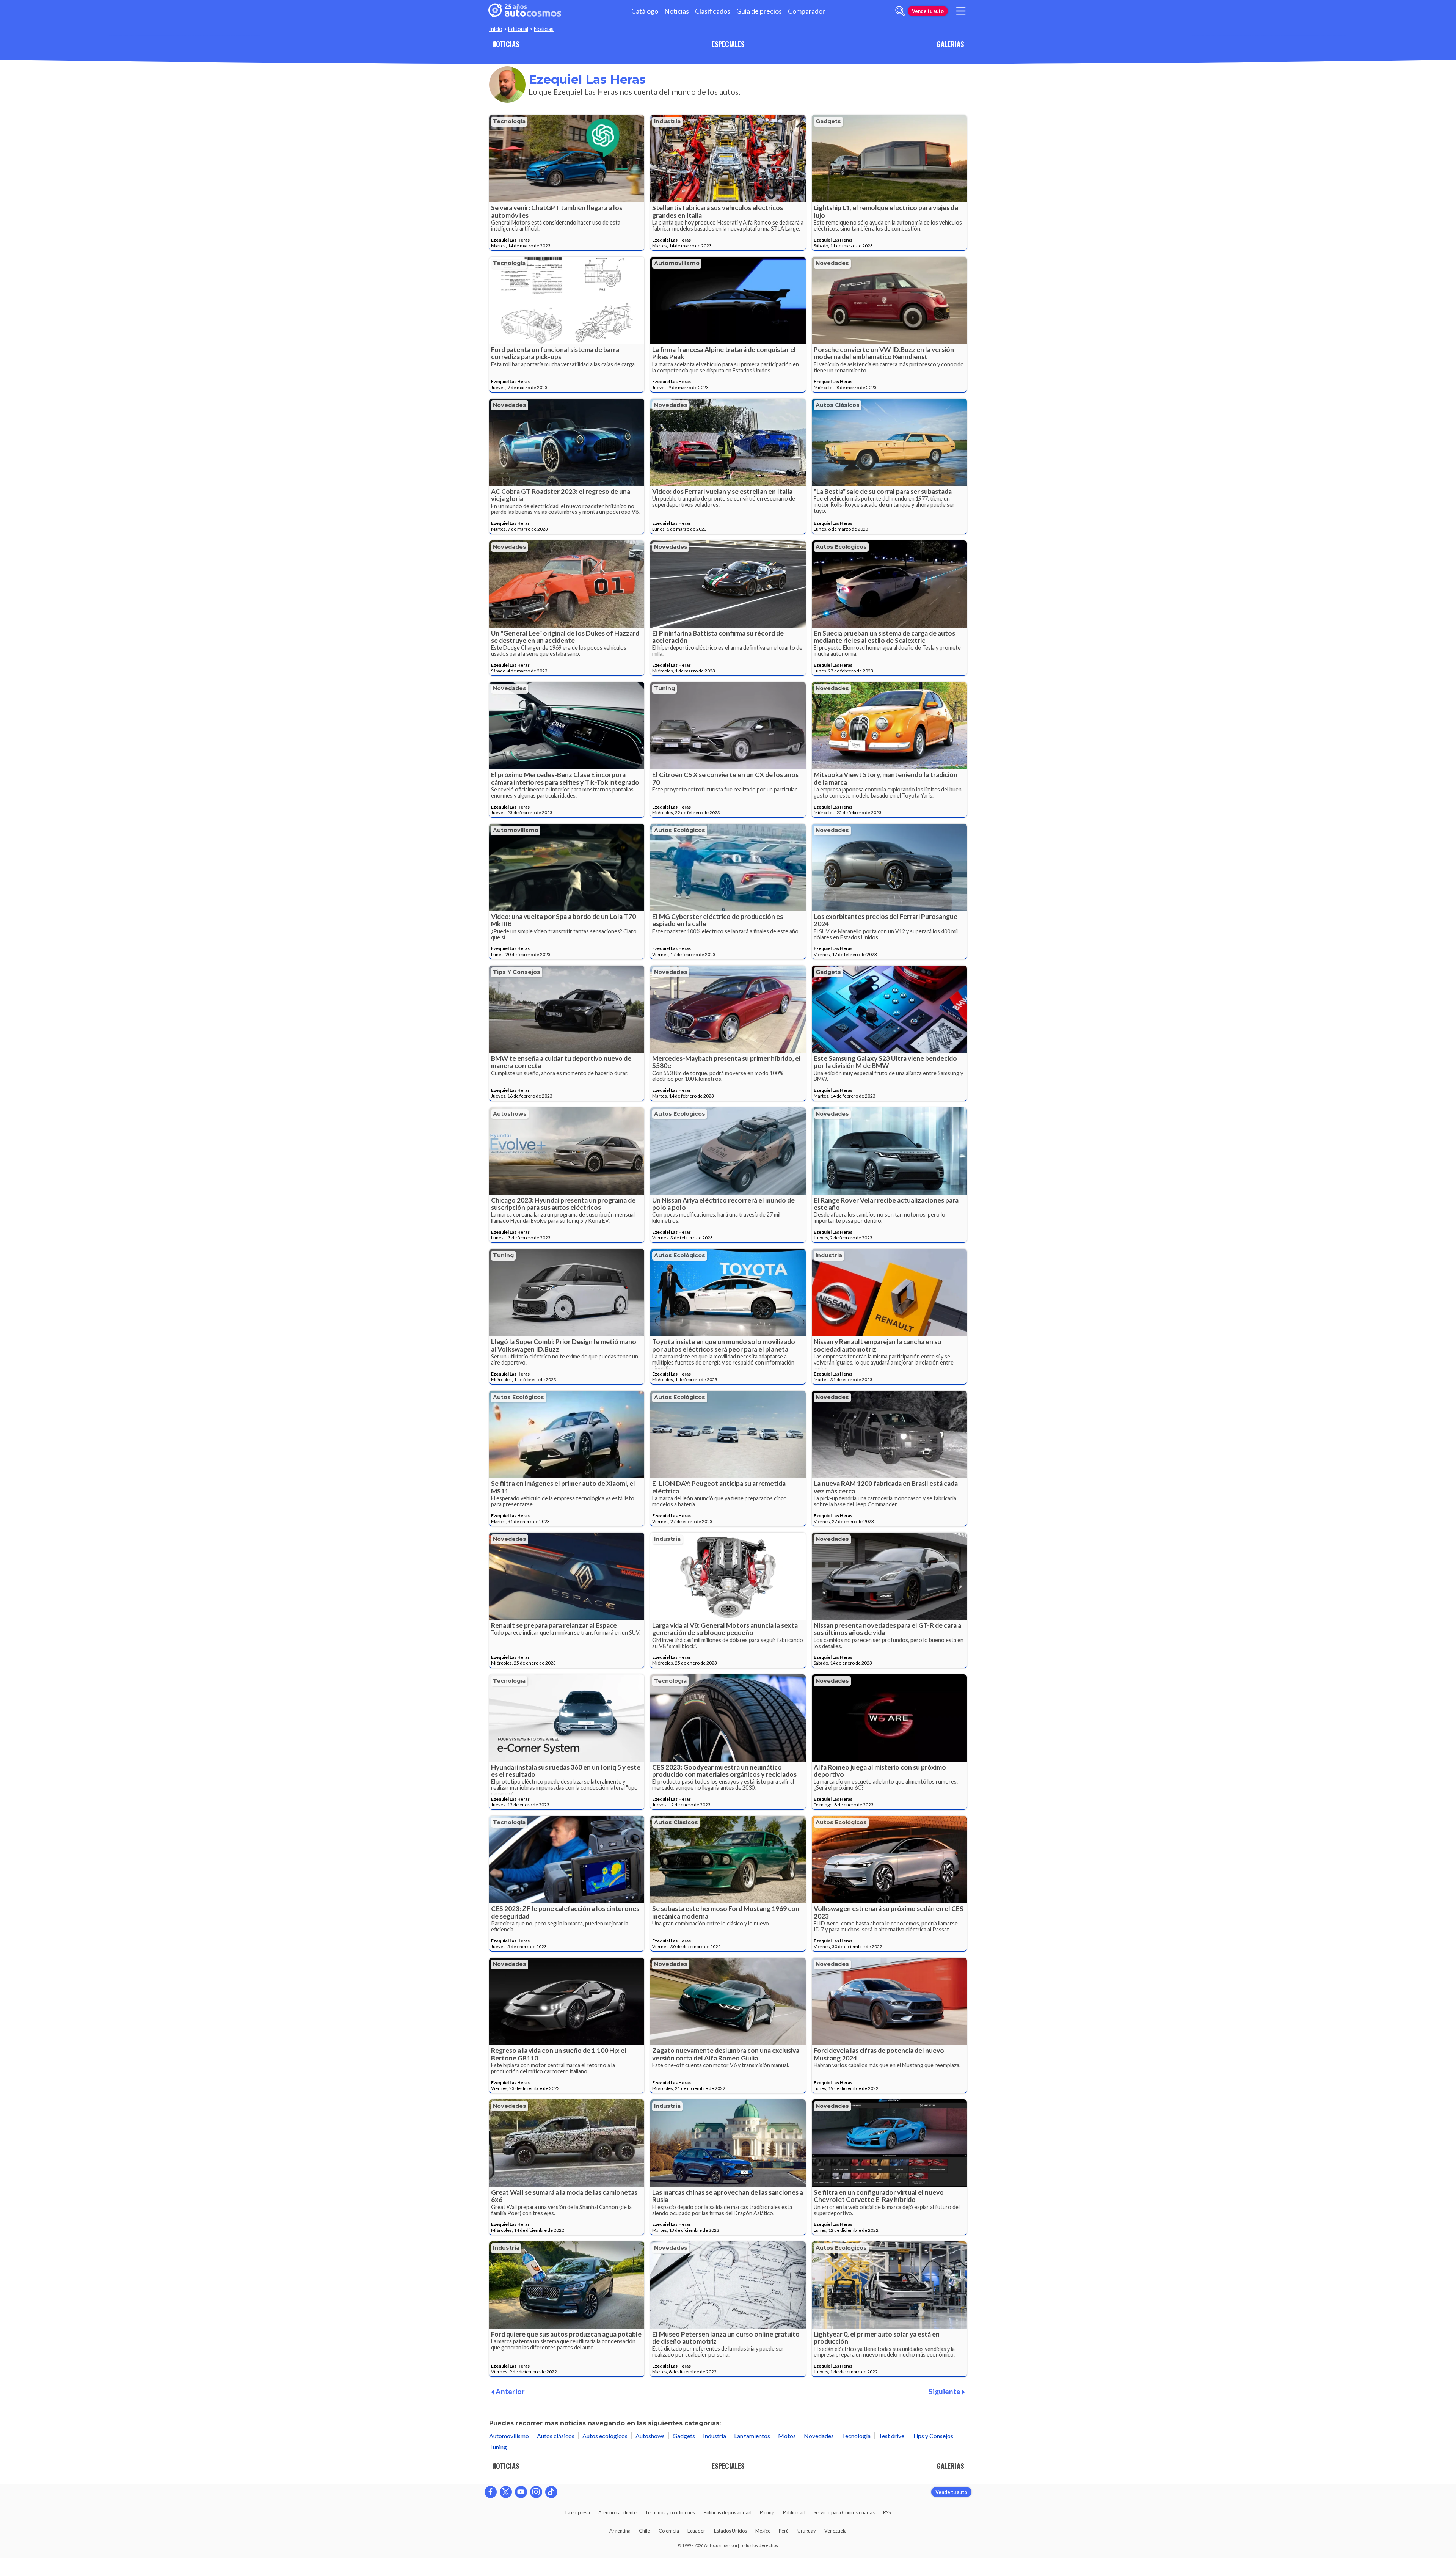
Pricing (767, 2512)
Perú (784, 2531)
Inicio (496, 29)
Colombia (669, 2531)
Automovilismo (677, 263)
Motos (787, 2436)
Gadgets (828, 121)
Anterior (510, 2391)
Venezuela (835, 2531)
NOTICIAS (506, 44)
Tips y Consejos (517, 972)
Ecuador (696, 2531)
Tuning (664, 688)
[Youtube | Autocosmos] (521, 2492)
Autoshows (510, 1114)
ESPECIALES (728, 44)
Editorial (518, 29)
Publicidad (794, 2512)
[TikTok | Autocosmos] (551, 2492)
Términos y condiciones (670, 2512)
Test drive (891, 2436)
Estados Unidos (730, 2531)
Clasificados (713, 11)
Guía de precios (759, 11)
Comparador (806, 11)
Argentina (620, 2531)
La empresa (578, 2512)
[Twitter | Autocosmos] (506, 2492)
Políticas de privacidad (728, 2512)
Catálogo (645, 11)
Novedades (832, 263)
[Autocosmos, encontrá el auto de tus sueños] (525, 11)
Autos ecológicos (841, 547)
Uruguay (807, 2531)
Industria (667, 121)
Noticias (677, 11)
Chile (644, 2531)
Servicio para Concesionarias (844, 2512)
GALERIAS (950, 44)
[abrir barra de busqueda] (900, 11)
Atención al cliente (617, 2512)
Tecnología (509, 121)
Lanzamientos (752, 2436)
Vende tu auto (928, 11)
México (763, 2531)
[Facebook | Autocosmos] (491, 2492)
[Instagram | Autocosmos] (536, 2492)
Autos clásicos (838, 405)
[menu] (961, 11)
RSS (887, 2512)
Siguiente (945, 2391)
